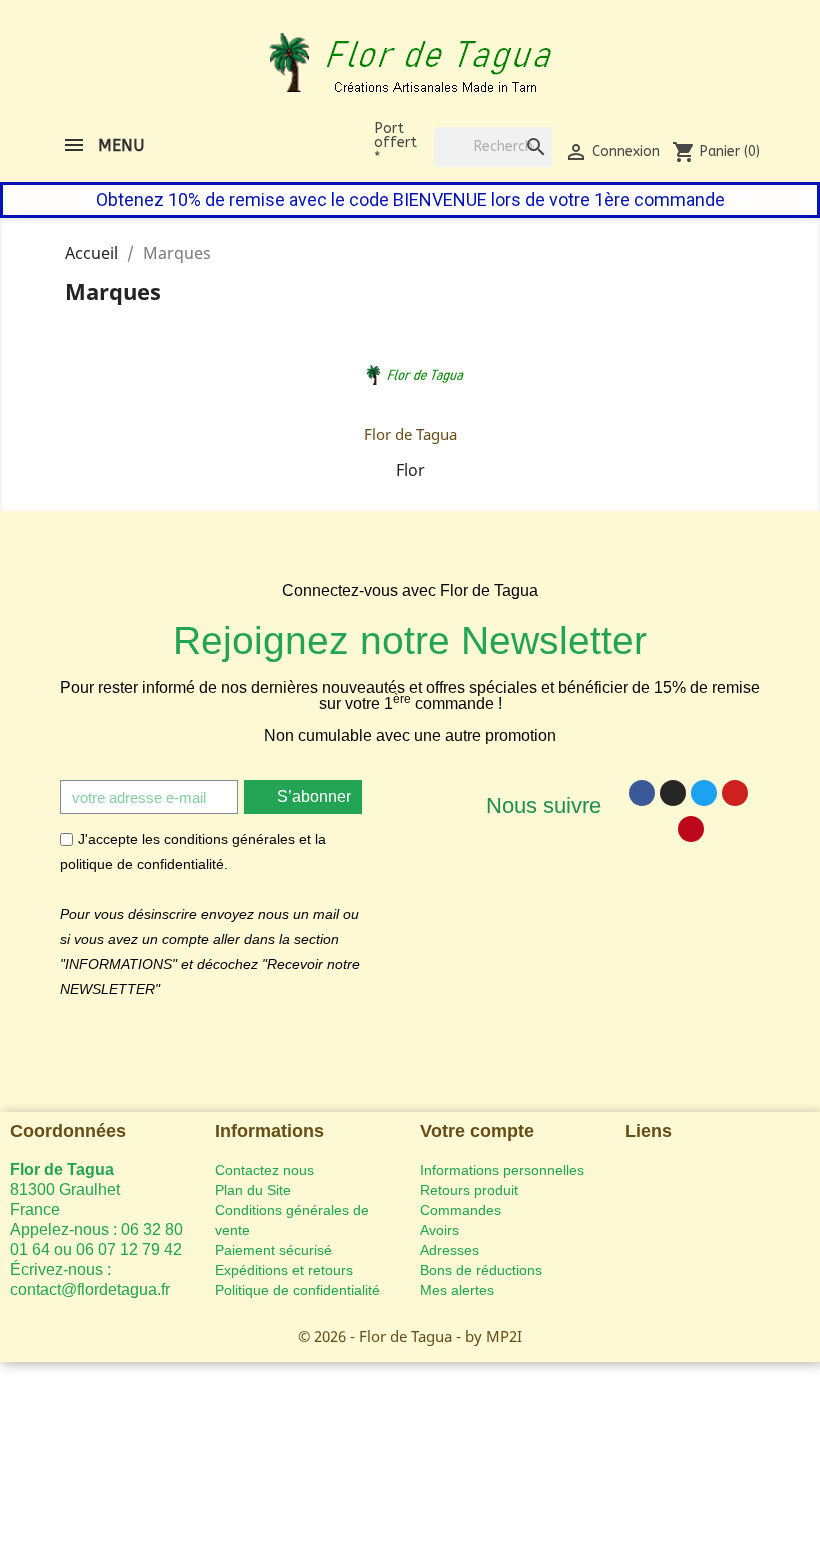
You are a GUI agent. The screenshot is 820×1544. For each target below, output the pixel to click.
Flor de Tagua (410, 434)
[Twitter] (704, 793)
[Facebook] (642, 793)
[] (516, 127)
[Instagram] (673, 793)
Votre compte (477, 1131)
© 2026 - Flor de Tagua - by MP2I (410, 1336)
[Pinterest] (691, 829)
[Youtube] (735, 793)
